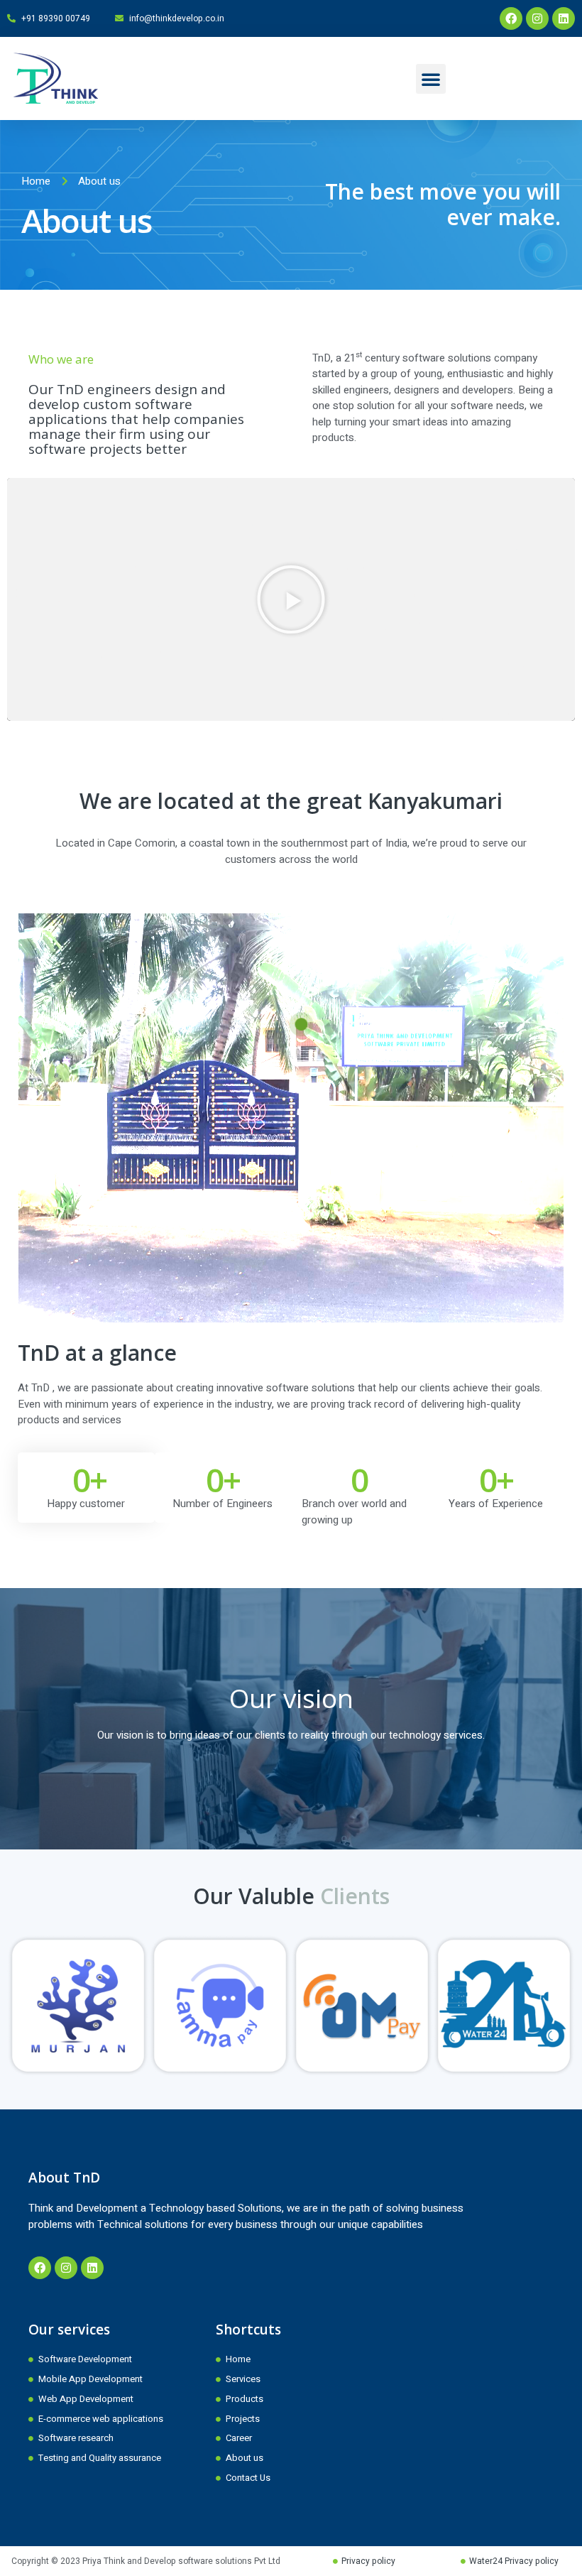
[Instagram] (537, 18)
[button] (431, 79)
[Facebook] (511, 18)
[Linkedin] (564, 18)
